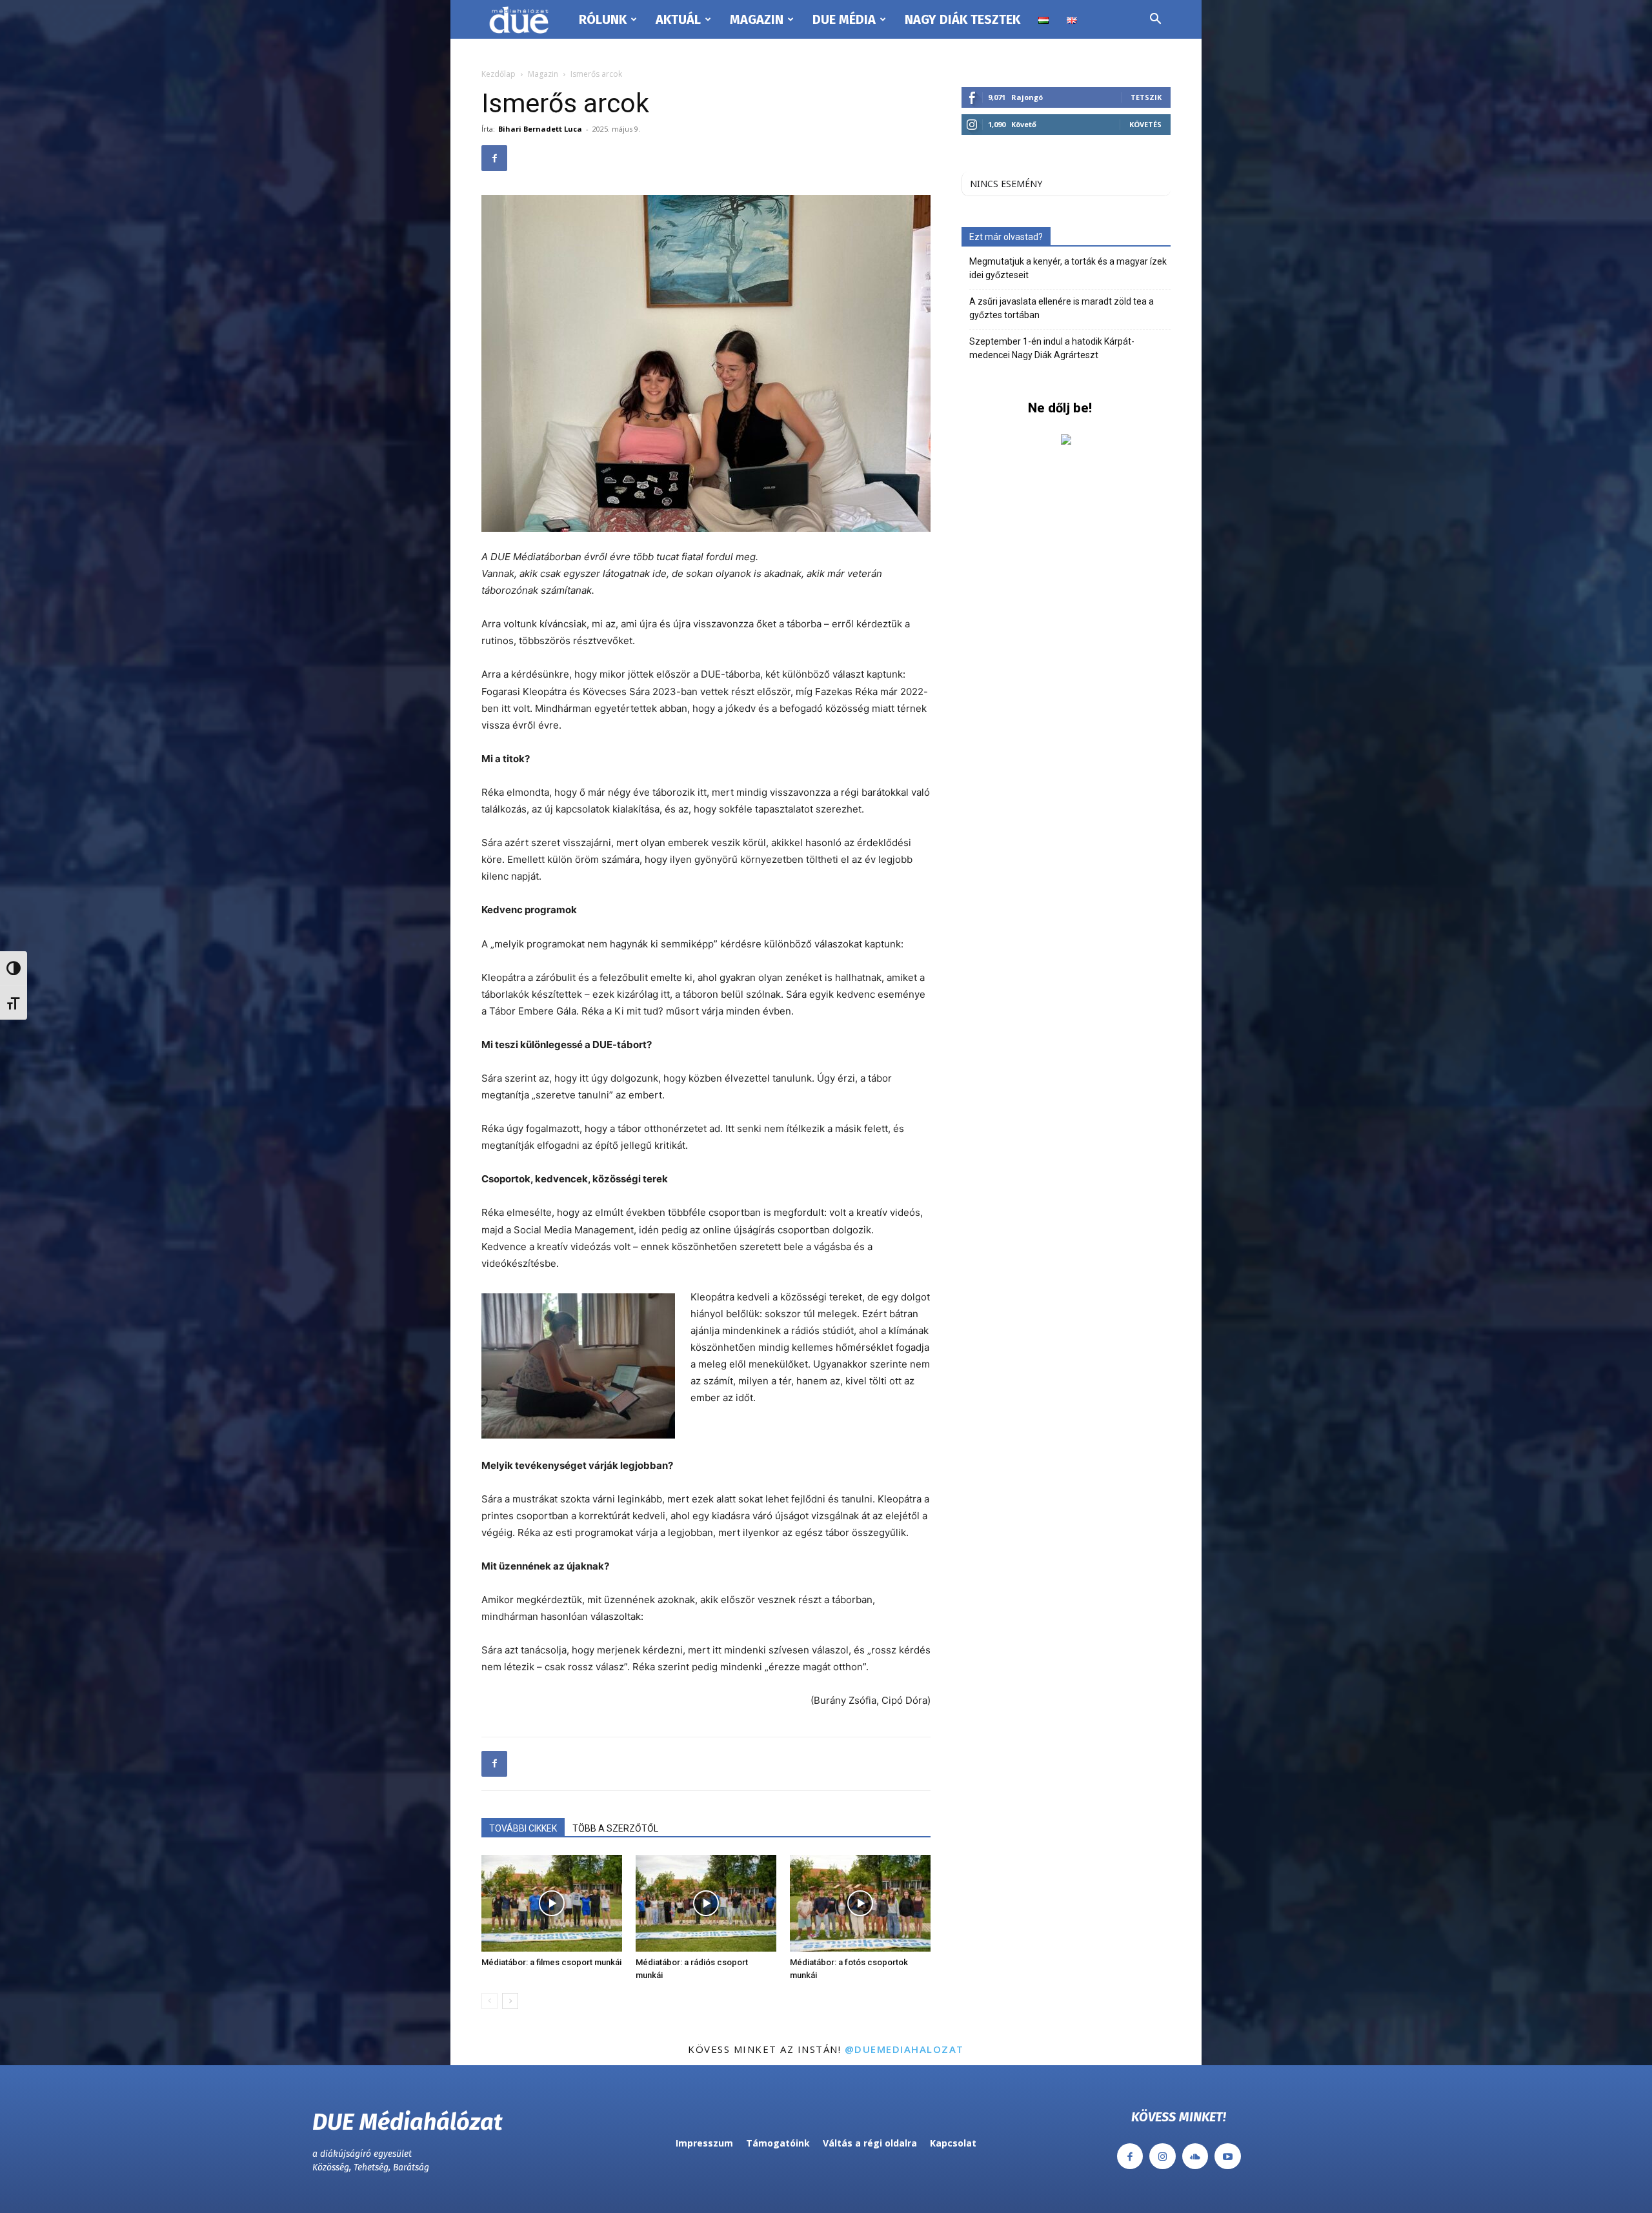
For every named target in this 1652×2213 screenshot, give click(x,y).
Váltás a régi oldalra (870, 2143)
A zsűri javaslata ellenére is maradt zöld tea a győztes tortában (1062, 308)
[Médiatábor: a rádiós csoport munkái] (706, 1903)
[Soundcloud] (1195, 2157)
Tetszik (1146, 97)
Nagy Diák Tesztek (962, 19)
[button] (1155, 20)
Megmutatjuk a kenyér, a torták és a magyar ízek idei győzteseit (1068, 268)
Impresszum (704, 2143)
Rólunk (603, 19)
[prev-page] (489, 2001)
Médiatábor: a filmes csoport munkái (551, 1962)
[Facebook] (494, 158)
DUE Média (844, 19)
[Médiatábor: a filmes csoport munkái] (552, 1903)
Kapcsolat (953, 2143)
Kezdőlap (499, 74)
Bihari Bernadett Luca (540, 129)
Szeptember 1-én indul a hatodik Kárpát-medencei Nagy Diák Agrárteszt (1052, 348)
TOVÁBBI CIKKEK (523, 1828)
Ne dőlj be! (1060, 408)
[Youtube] (1228, 2157)
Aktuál (678, 19)
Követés (1145, 124)
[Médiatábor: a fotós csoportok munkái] (860, 1903)
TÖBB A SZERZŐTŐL (615, 1828)
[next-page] (510, 2001)
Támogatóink (778, 2143)
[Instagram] (1163, 2157)
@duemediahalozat (904, 2049)
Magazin (757, 19)
